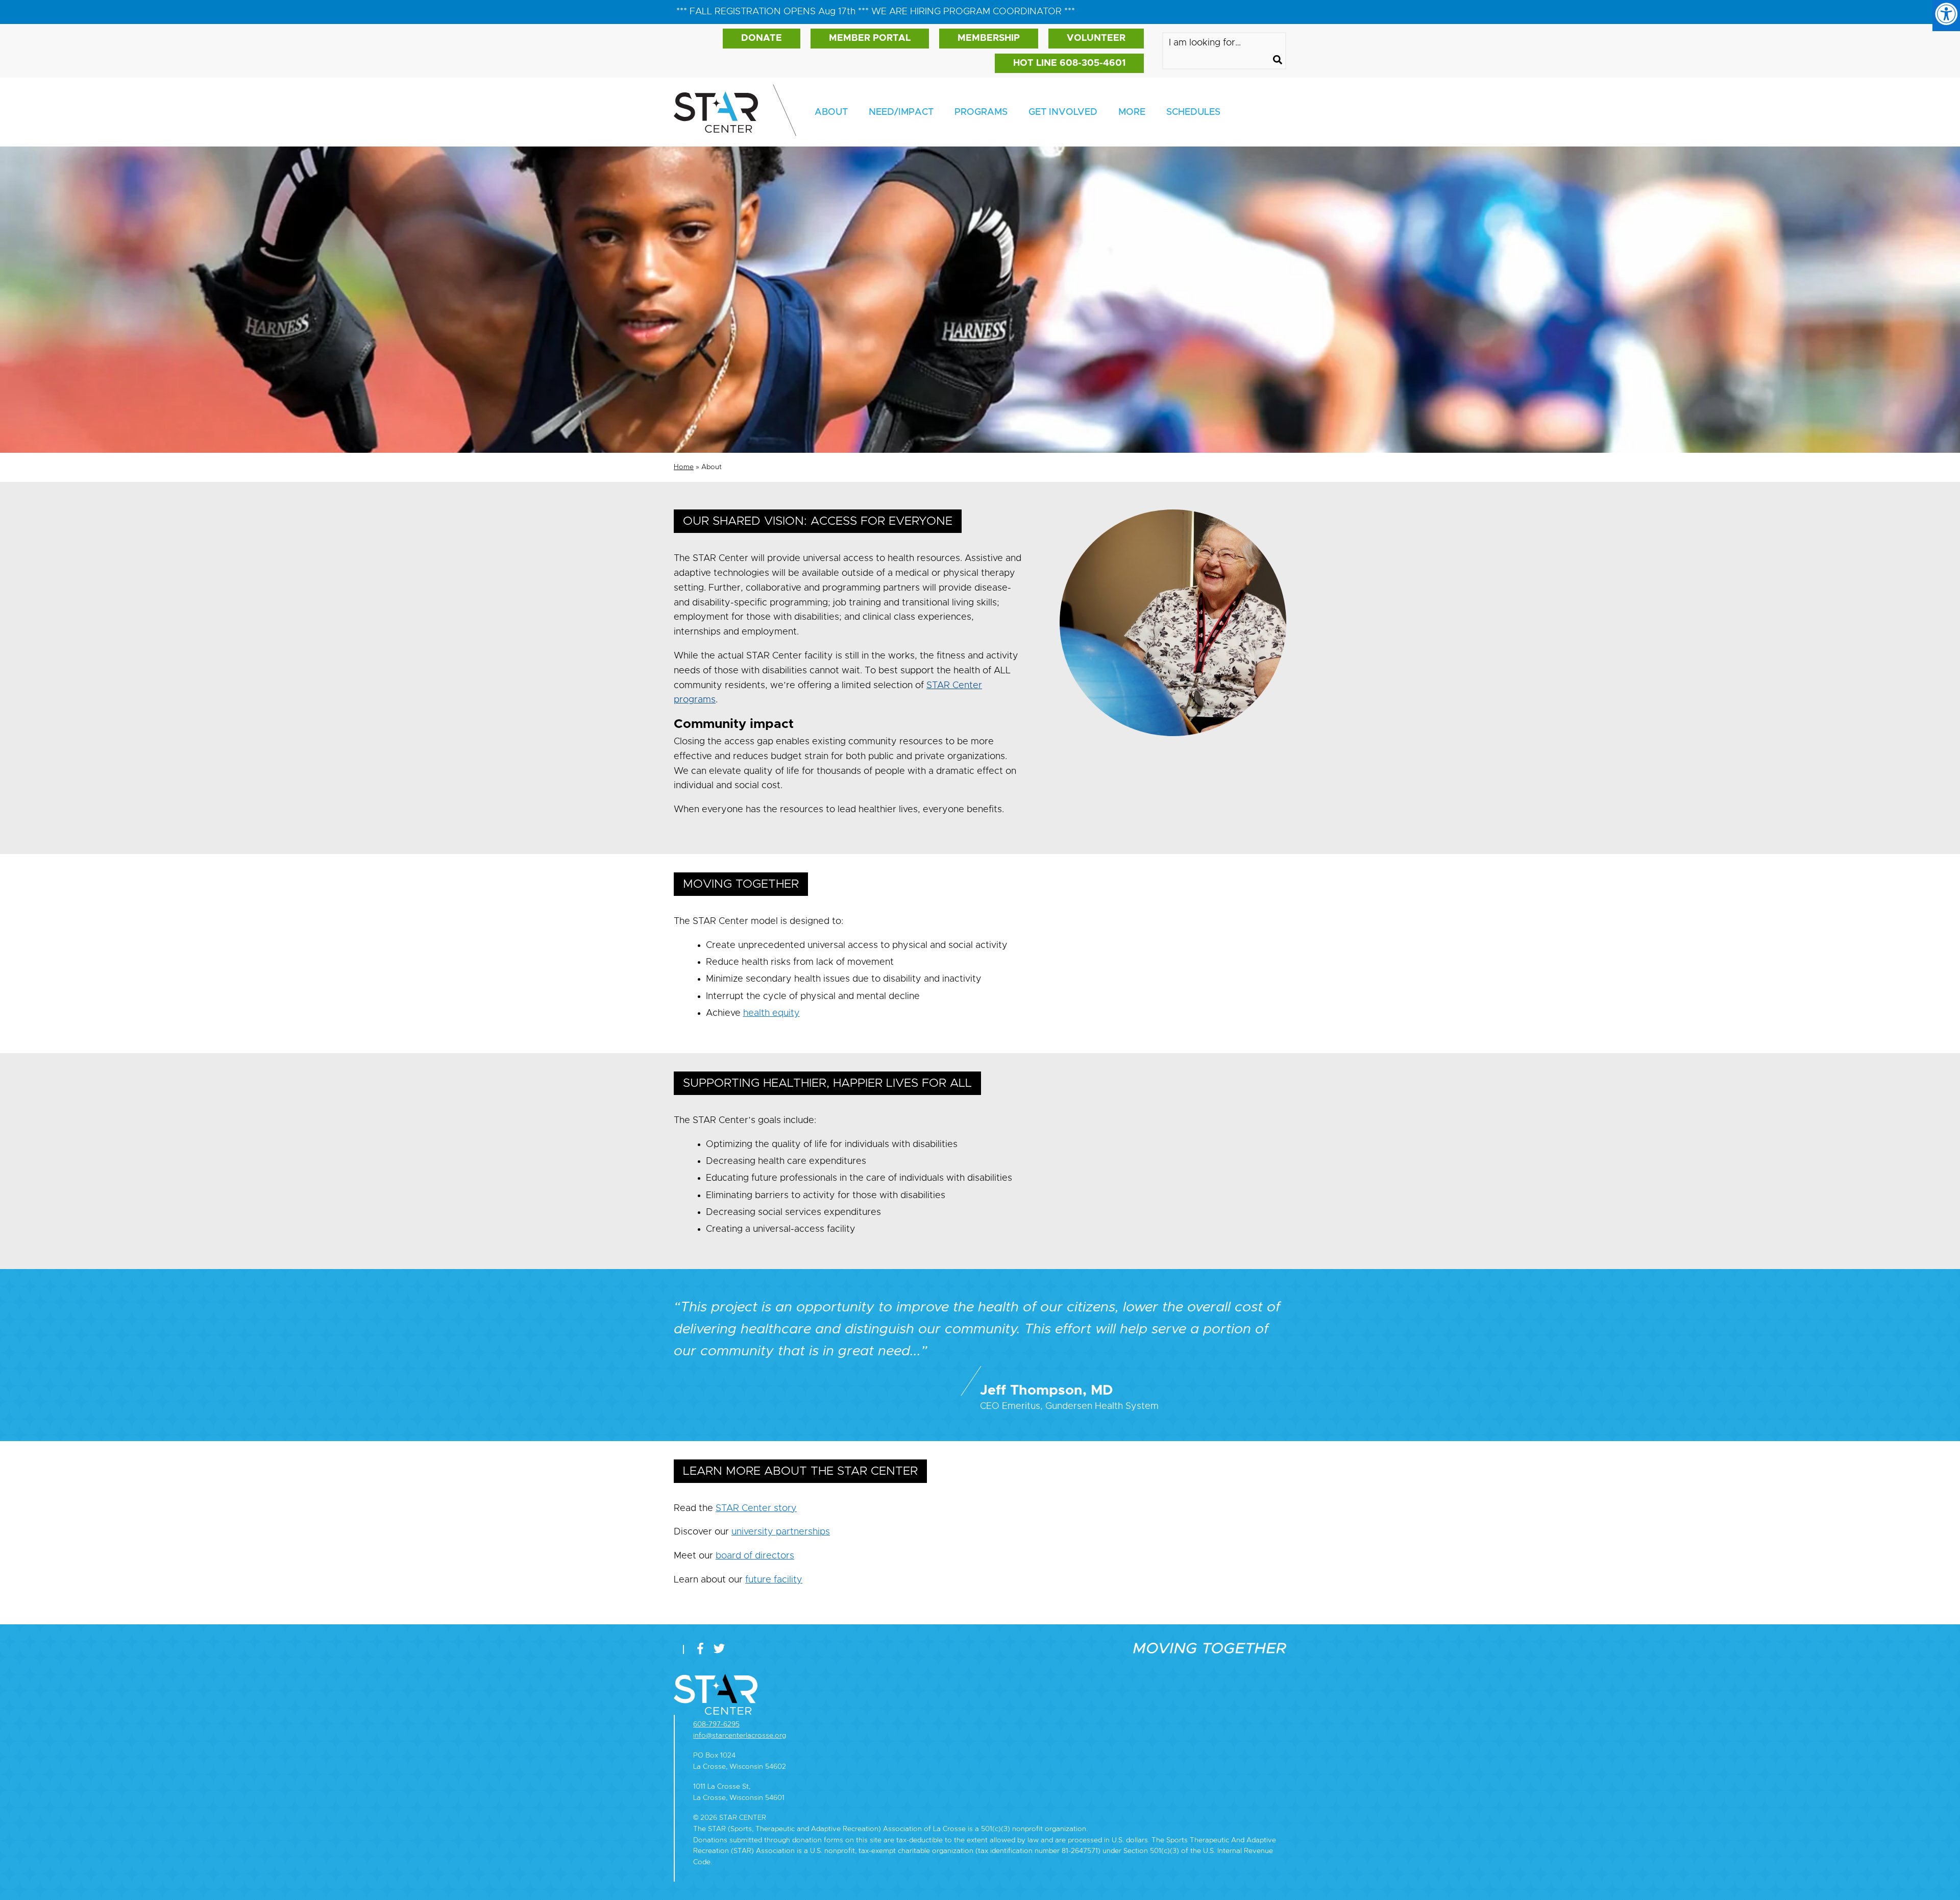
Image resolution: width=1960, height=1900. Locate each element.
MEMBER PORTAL (870, 38)
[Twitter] (719, 1649)
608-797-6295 (716, 1724)
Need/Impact (901, 112)
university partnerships (781, 1532)
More (1132, 112)
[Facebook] (703, 1649)
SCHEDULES (1193, 112)
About (831, 112)
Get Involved (1063, 112)
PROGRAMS (981, 112)
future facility (774, 1580)
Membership (989, 38)
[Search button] (1278, 61)
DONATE (762, 38)
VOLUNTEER (1096, 38)
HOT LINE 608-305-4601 (1069, 63)
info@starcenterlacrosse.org (740, 1735)
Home (684, 467)
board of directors (755, 1556)
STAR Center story (756, 1508)
